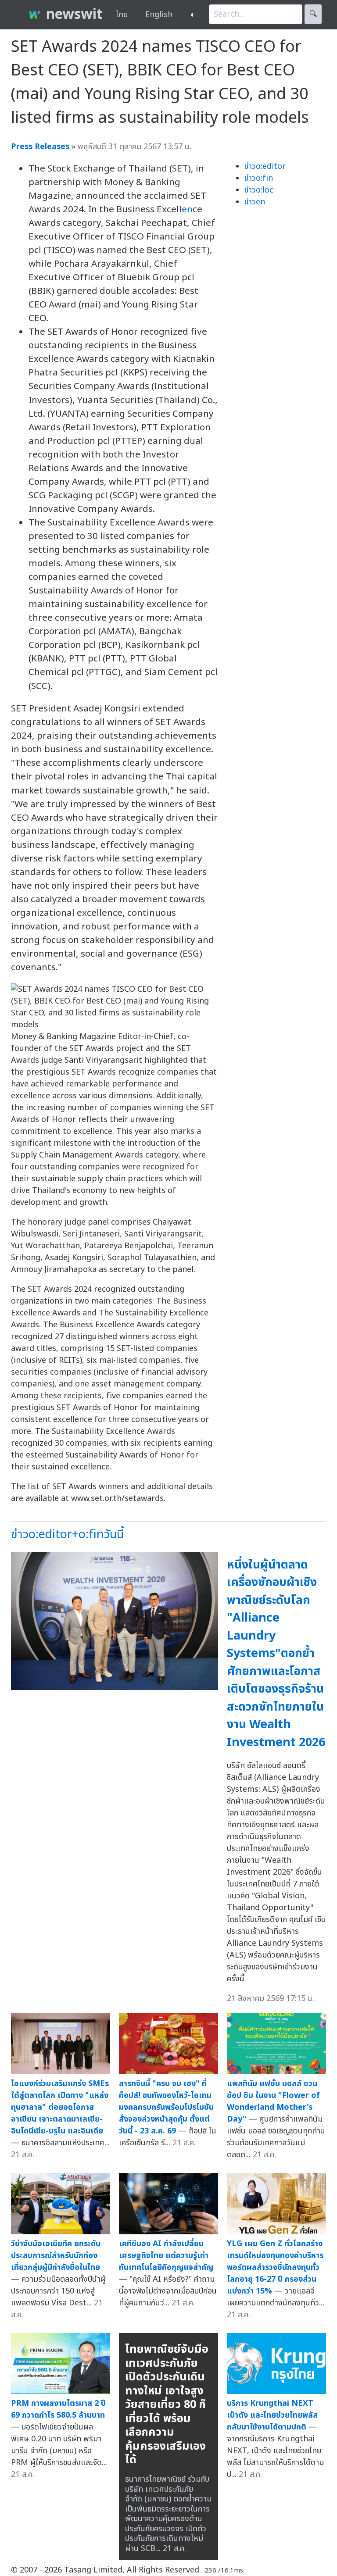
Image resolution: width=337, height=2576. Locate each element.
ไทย (122, 15)
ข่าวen (255, 202)
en (187, 209)
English (159, 15)
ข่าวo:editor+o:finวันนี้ (67, 1535)
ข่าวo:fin (259, 178)
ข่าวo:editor (265, 166)
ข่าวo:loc (259, 190)
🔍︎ (313, 14)
